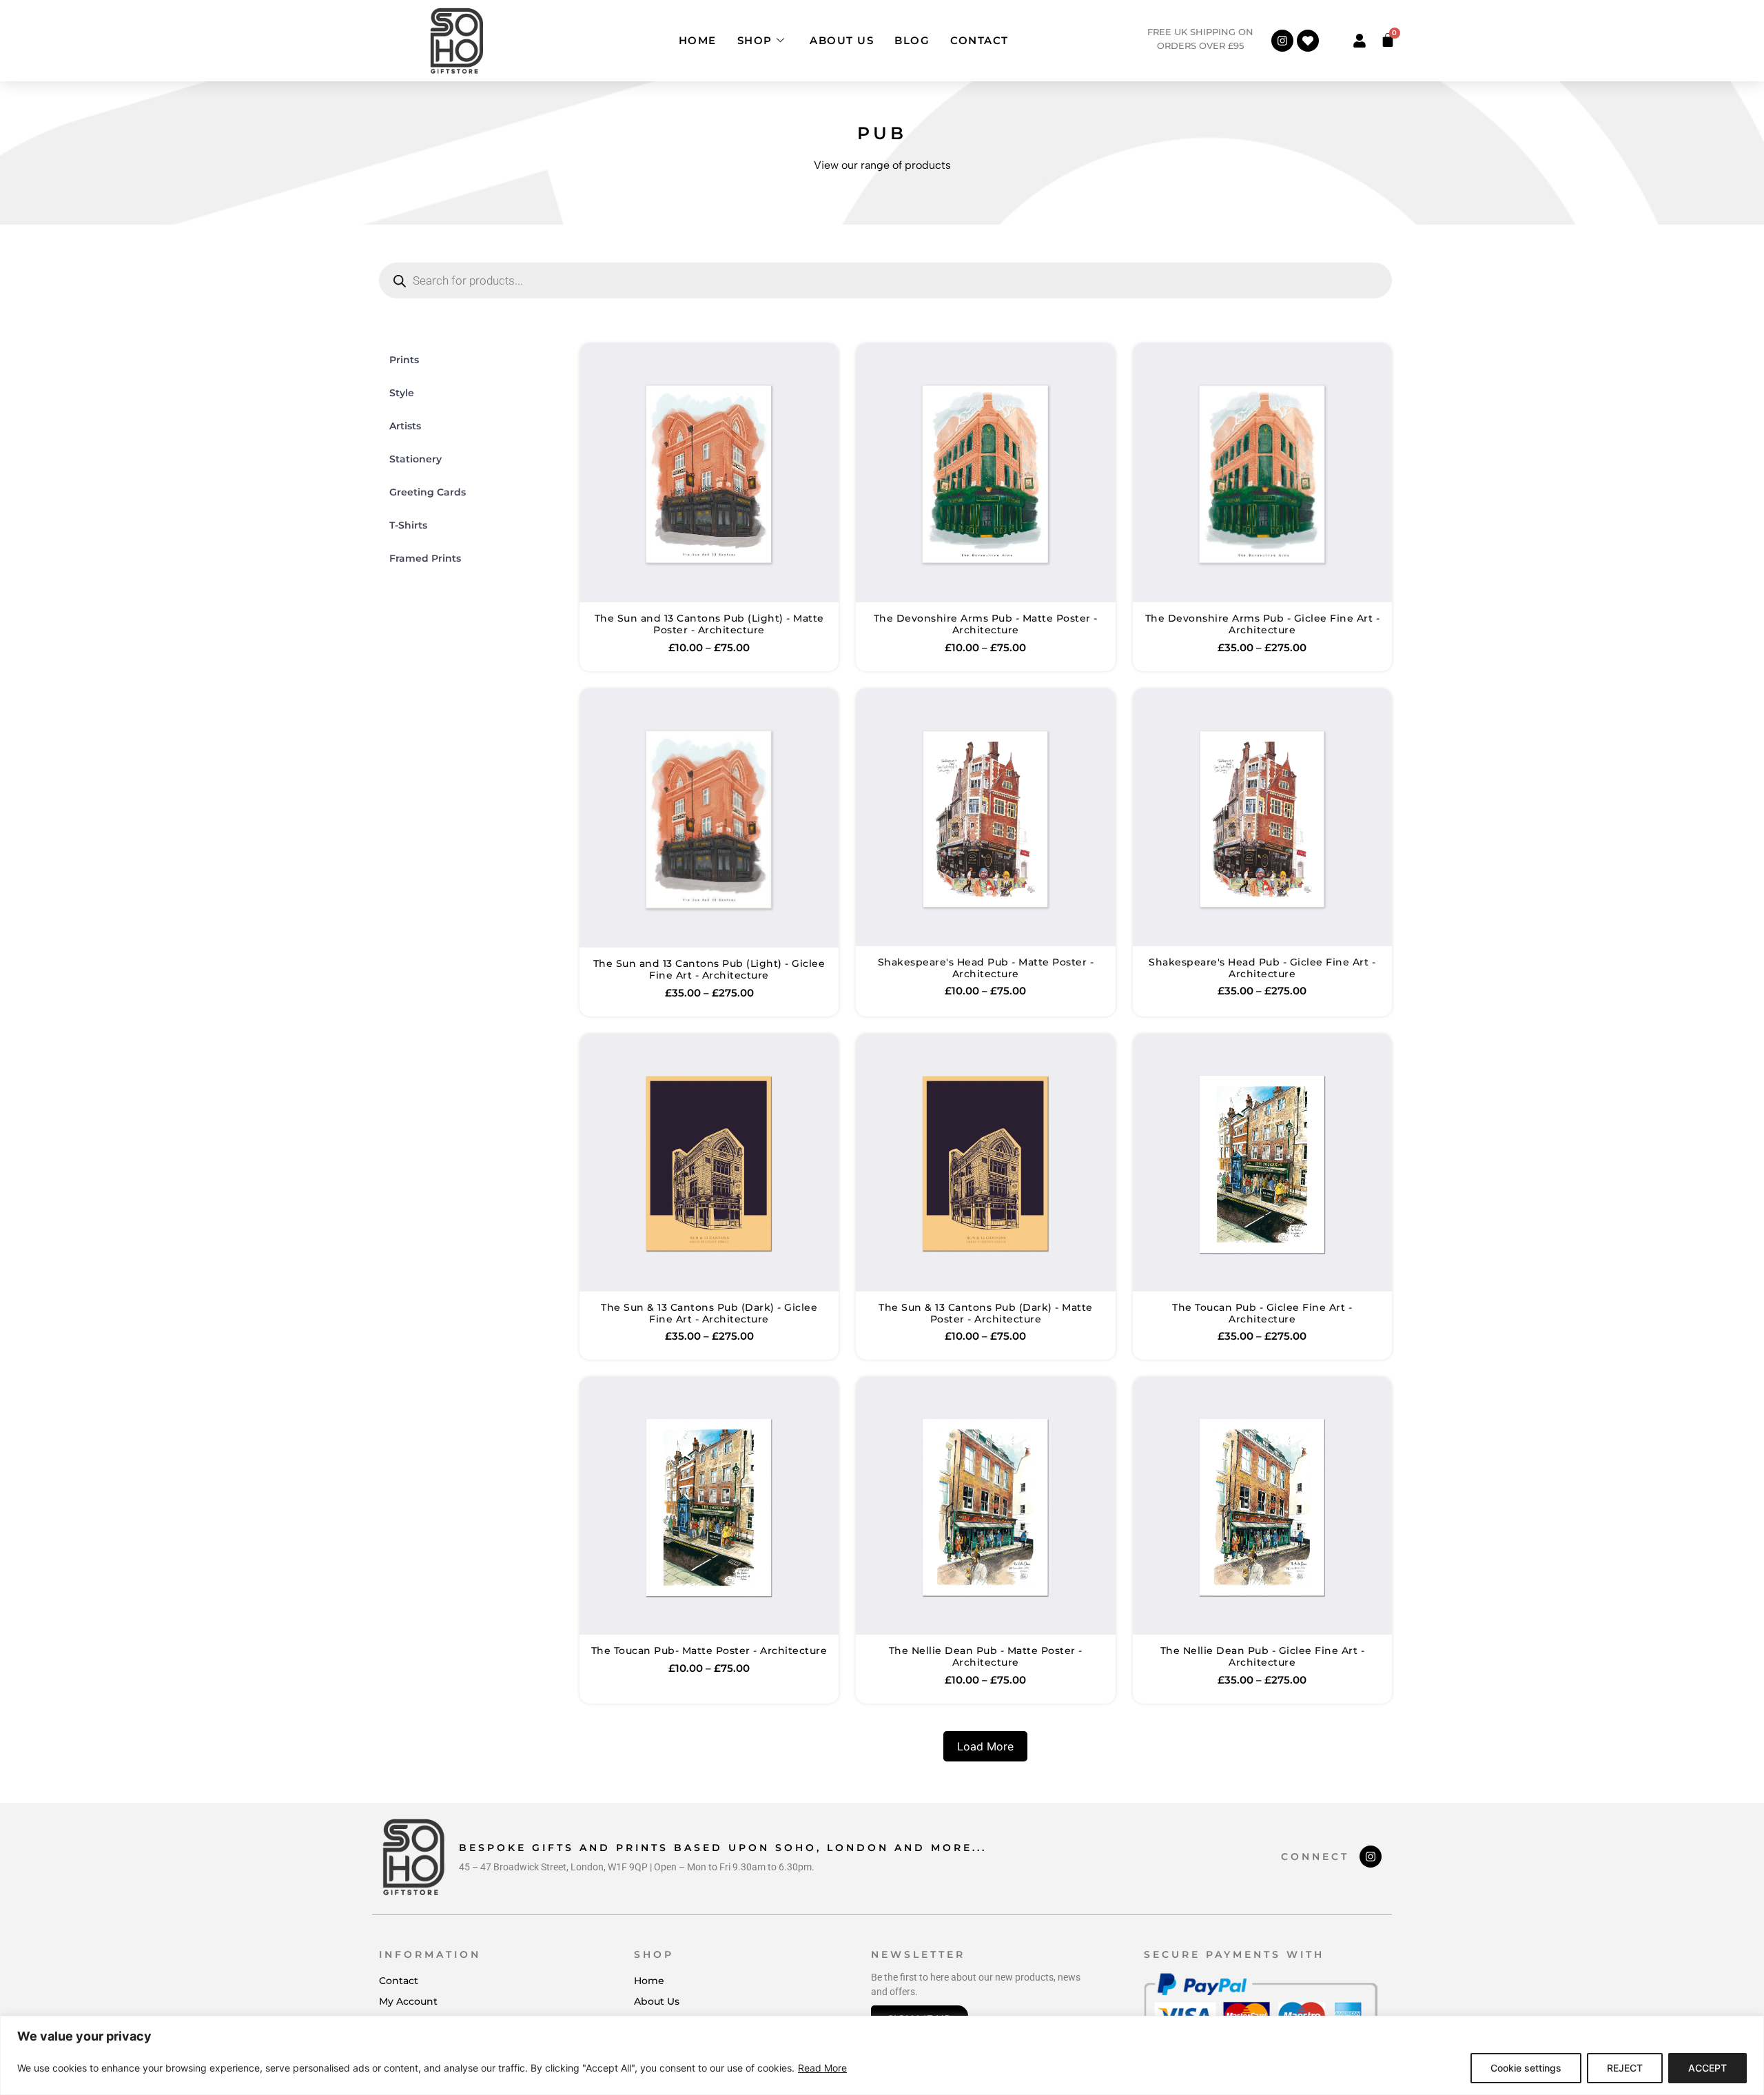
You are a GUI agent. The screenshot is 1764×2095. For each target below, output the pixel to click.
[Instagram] (1282, 41)
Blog (912, 40)
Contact (980, 40)
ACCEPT (1707, 2068)
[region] (882, 2055)
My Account (408, 2001)
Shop (755, 40)
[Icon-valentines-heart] (1308, 41)
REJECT (1625, 2068)
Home (698, 40)
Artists (405, 426)
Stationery (416, 459)
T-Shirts (408, 525)
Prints (404, 360)
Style (402, 393)
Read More (822, 2068)
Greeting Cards (428, 492)
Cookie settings (1526, 2068)
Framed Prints (425, 558)
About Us (842, 40)
